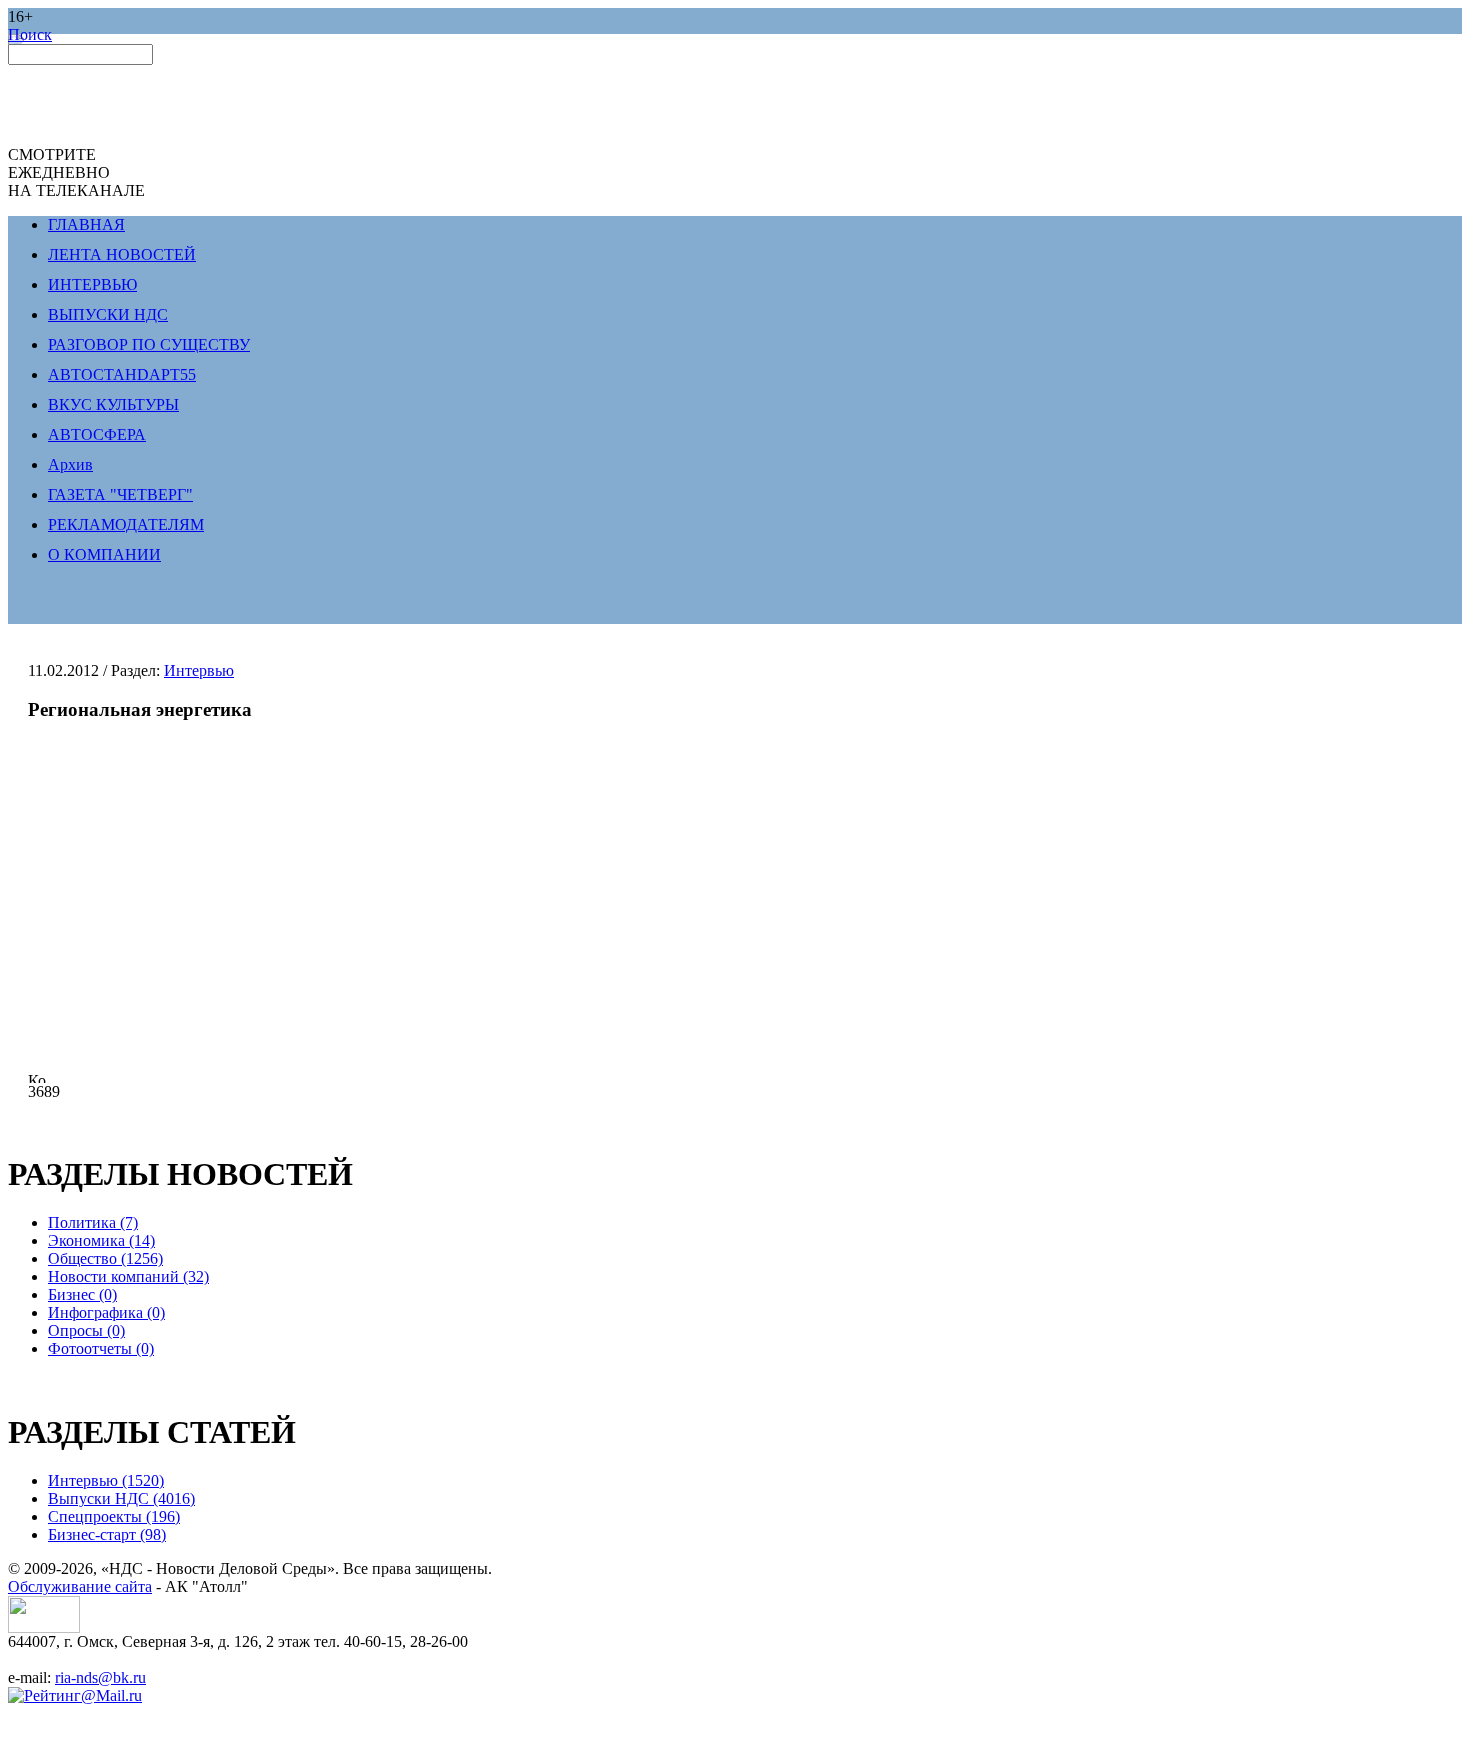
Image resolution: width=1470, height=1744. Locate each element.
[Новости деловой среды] (44, 1627)
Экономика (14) (101, 1240)
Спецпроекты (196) (114, 1516)
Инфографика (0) (106, 1312)
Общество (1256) (105, 1258)
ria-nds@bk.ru (100, 1677)
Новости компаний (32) (128, 1276)
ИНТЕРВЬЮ (92, 284)
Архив (70, 464)
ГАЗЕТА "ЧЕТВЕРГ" (120, 494)
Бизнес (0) (82, 1294)
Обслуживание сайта (80, 1586)
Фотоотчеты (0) (101, 1348)
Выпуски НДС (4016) (121, 1498)
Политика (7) (93, 1222)
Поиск (30, 34)
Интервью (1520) (106, 1480)
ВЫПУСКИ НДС (108, 314)
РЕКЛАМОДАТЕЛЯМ (126, 524)
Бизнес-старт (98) (107, 1534)
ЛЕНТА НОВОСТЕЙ (122, 254)
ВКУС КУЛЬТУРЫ (113, 404)
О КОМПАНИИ (104, 554)
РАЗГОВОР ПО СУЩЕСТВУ (149, 344)
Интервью (199, 670)
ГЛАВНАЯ (86, 224)
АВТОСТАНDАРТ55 (122, 374)
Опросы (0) (86, 1330)
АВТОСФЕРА (97, 434)
